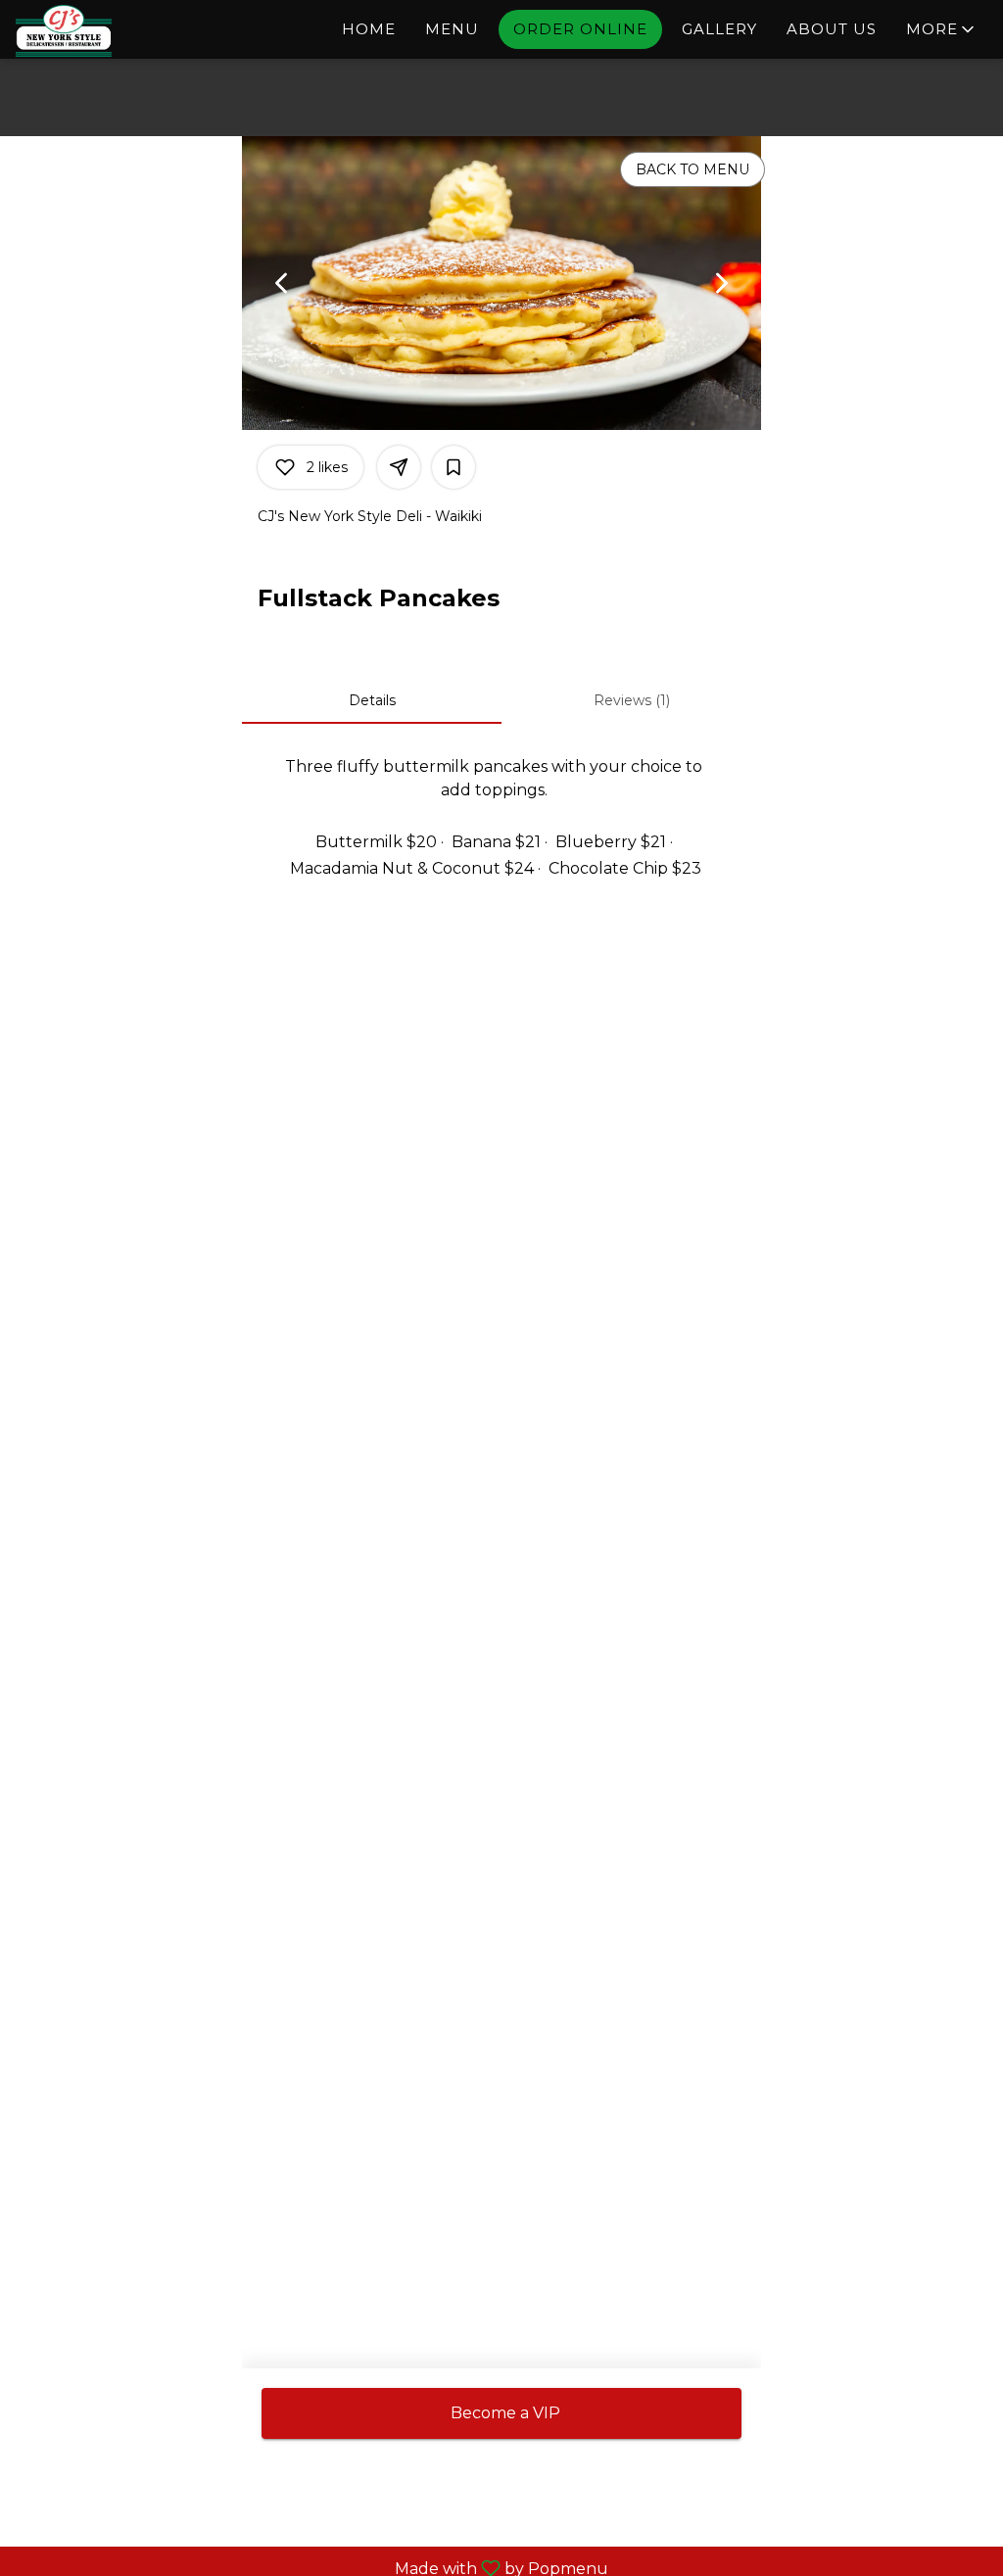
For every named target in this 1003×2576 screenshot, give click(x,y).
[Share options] (399, 467)
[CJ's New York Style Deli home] (104, 31)
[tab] (372, 700)
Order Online (580, 29)
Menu (452, 29)
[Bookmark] (454, 467)
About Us (832, 29)
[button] (942, 29)
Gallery (719, 29)
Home (369, 29)
